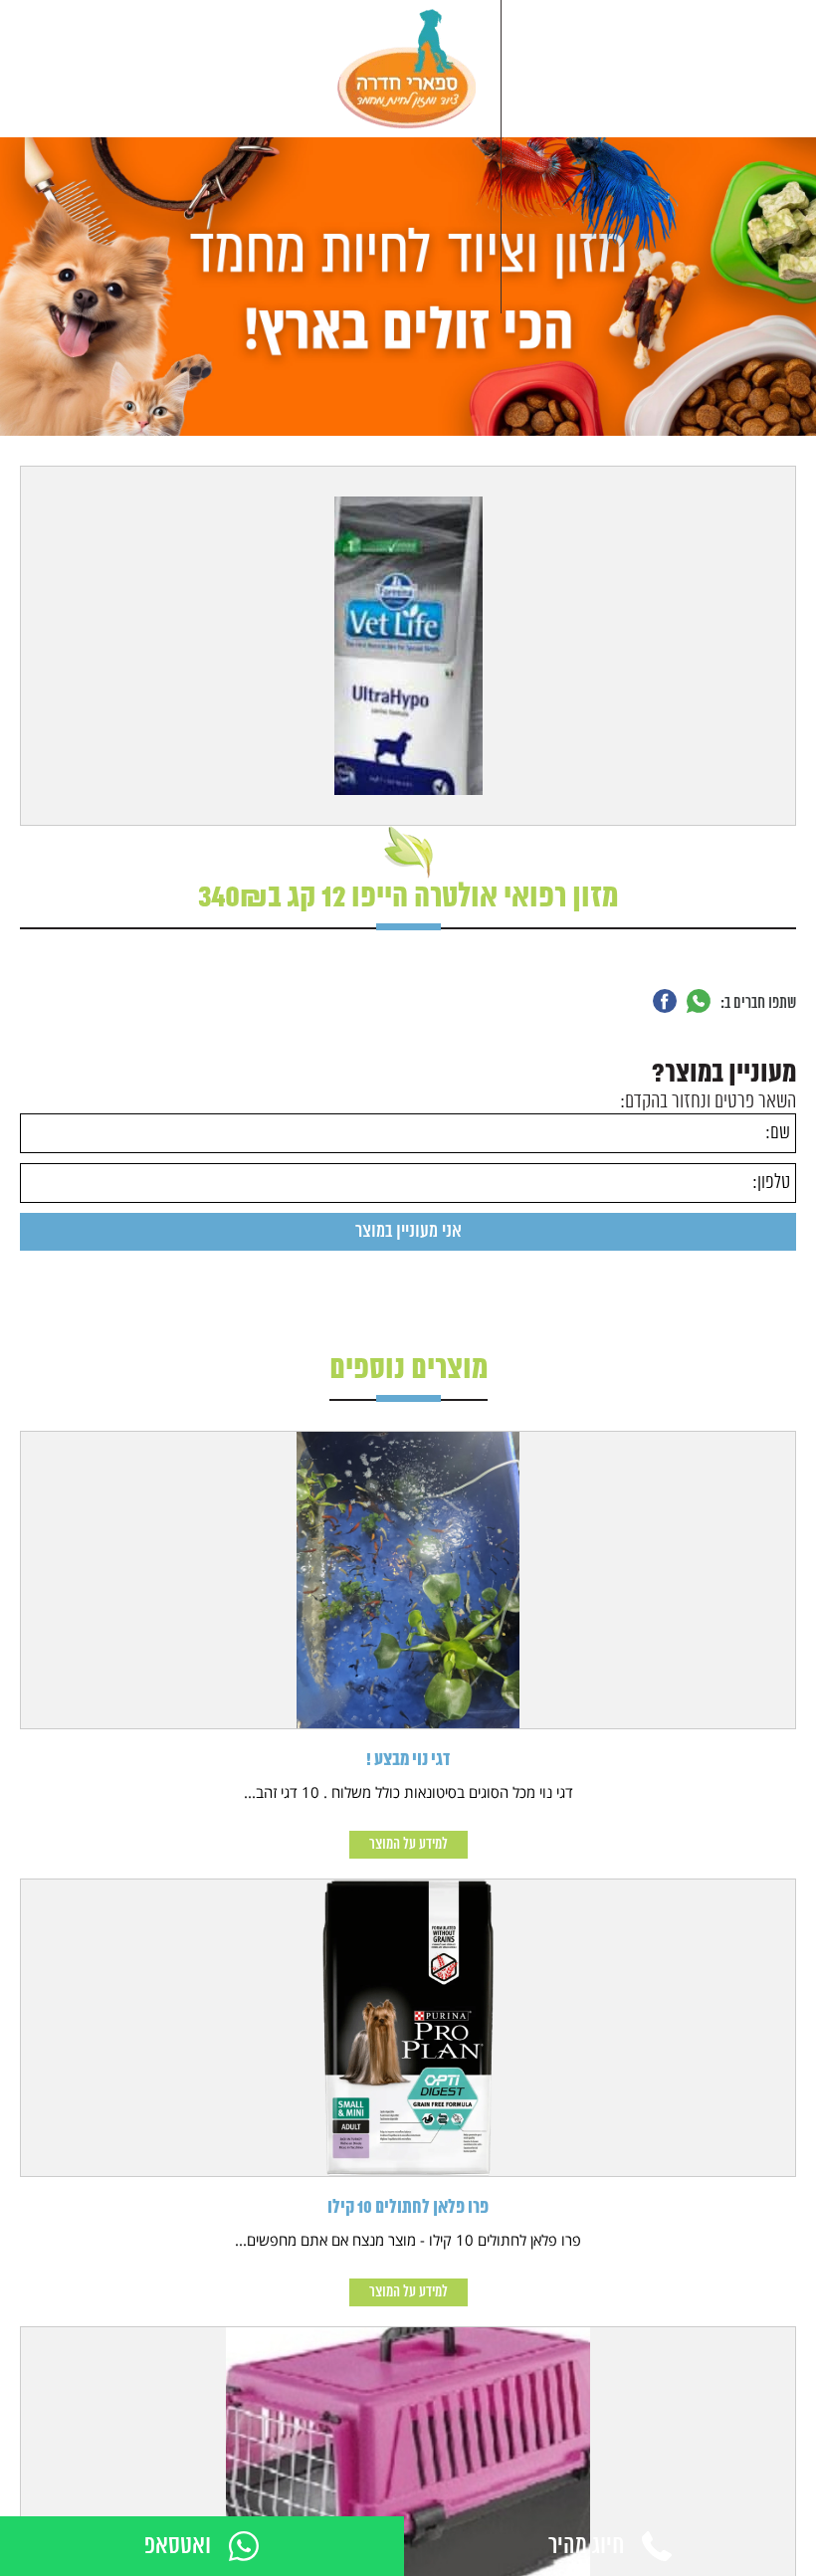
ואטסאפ (178, 2547)
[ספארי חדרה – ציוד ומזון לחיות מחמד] (407, 69)
